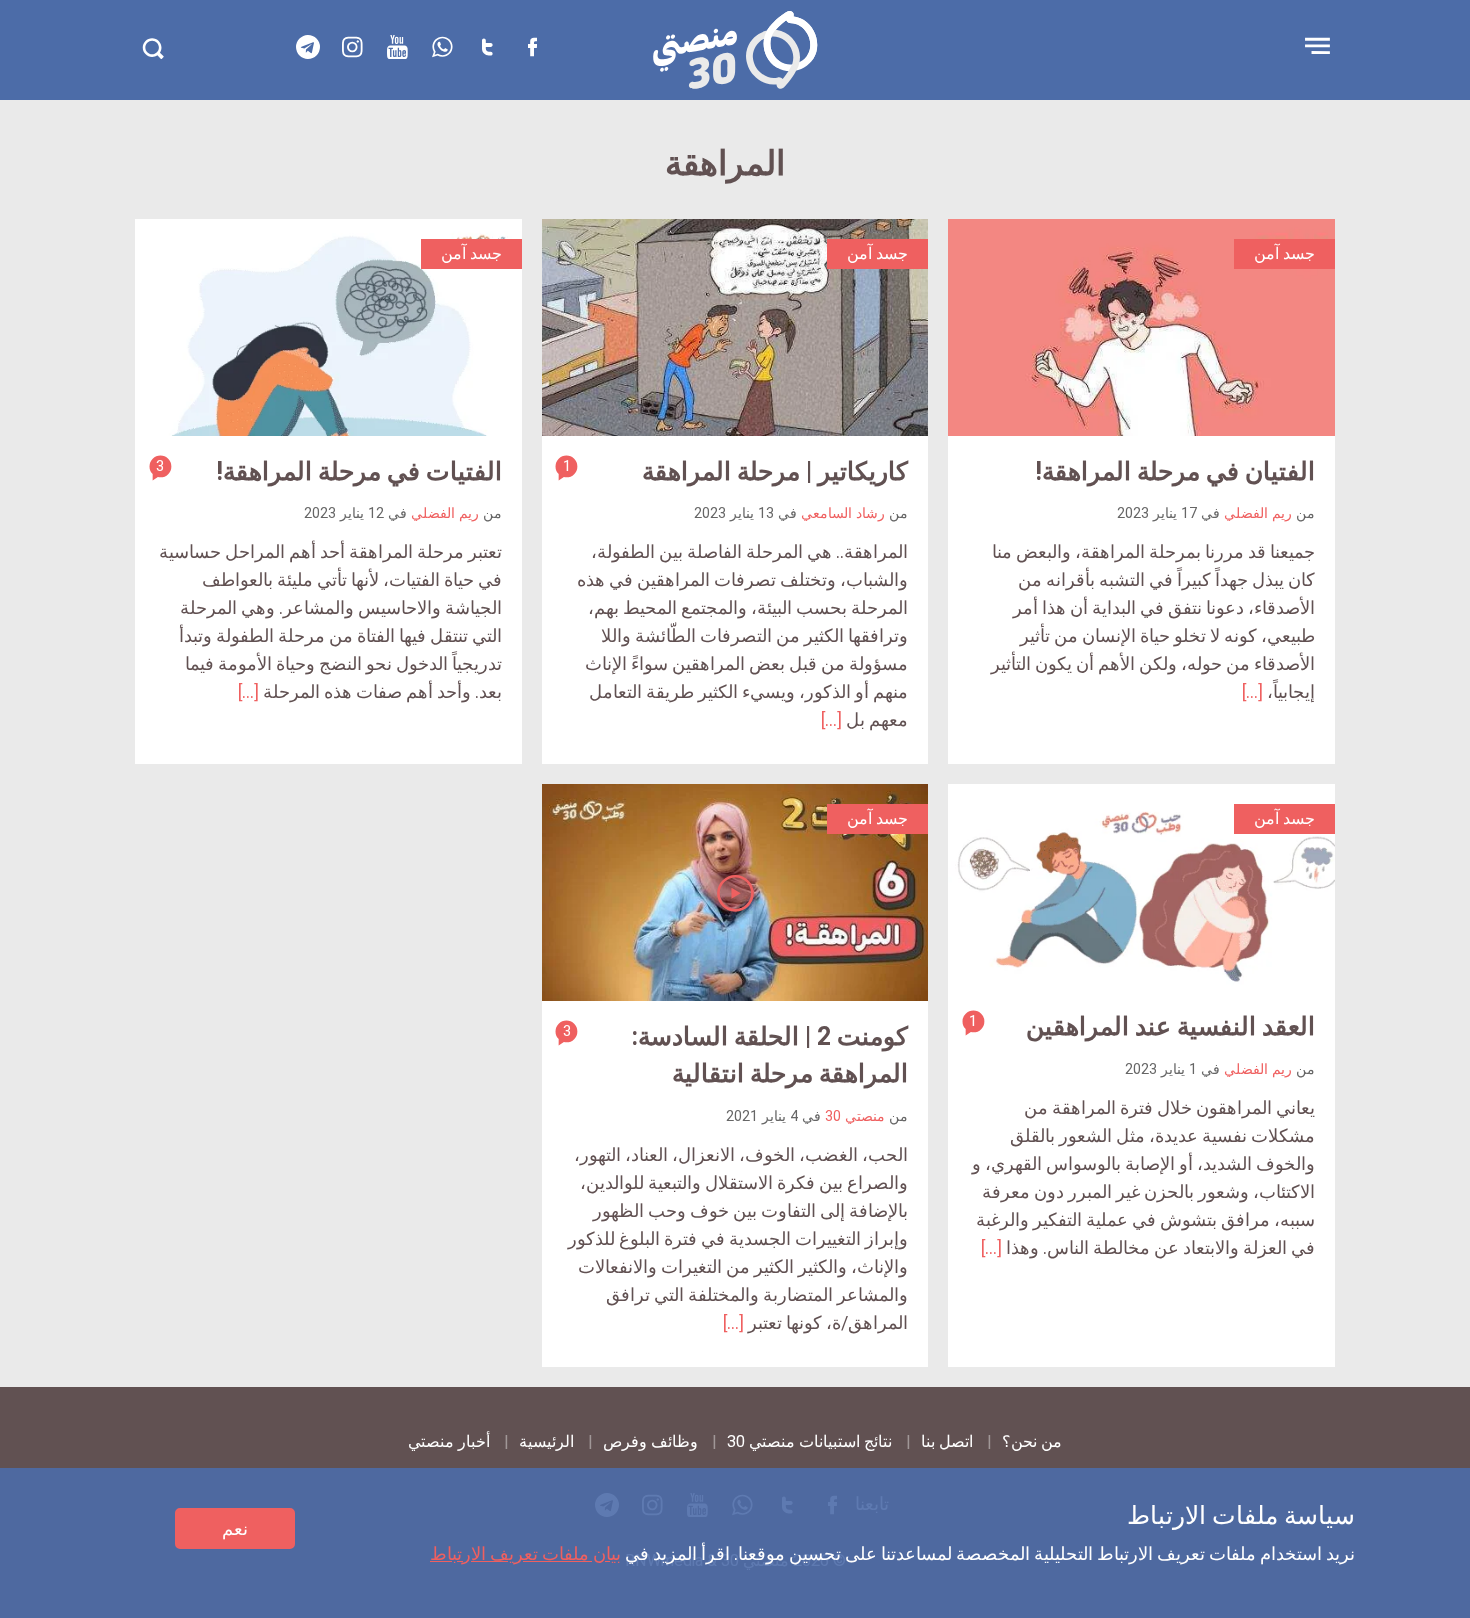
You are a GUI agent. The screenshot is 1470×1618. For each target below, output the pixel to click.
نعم (235, 1528)
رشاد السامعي (843, 513)
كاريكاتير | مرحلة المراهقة (775, 471)
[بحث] (152, 48)
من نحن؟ (1032, 1441)
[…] (1252, 691)
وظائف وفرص (650, 1441)
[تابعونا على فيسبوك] (533, 47)
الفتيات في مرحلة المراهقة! (359, 471)
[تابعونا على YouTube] (398, 47)
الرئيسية (546, 1441)
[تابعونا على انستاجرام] (353, 47)
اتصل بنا (947, 1441)
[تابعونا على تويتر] (488, 47)
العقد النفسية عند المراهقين (1170, 1026)
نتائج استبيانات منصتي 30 (809, 1441)
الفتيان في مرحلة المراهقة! (1175, 471)
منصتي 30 (855, 1116)
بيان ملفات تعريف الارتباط (525, 1553)
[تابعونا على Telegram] (308, 47)
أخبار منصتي (449, 1441)
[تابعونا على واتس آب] (443, 47)
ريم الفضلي (1258, 513)
